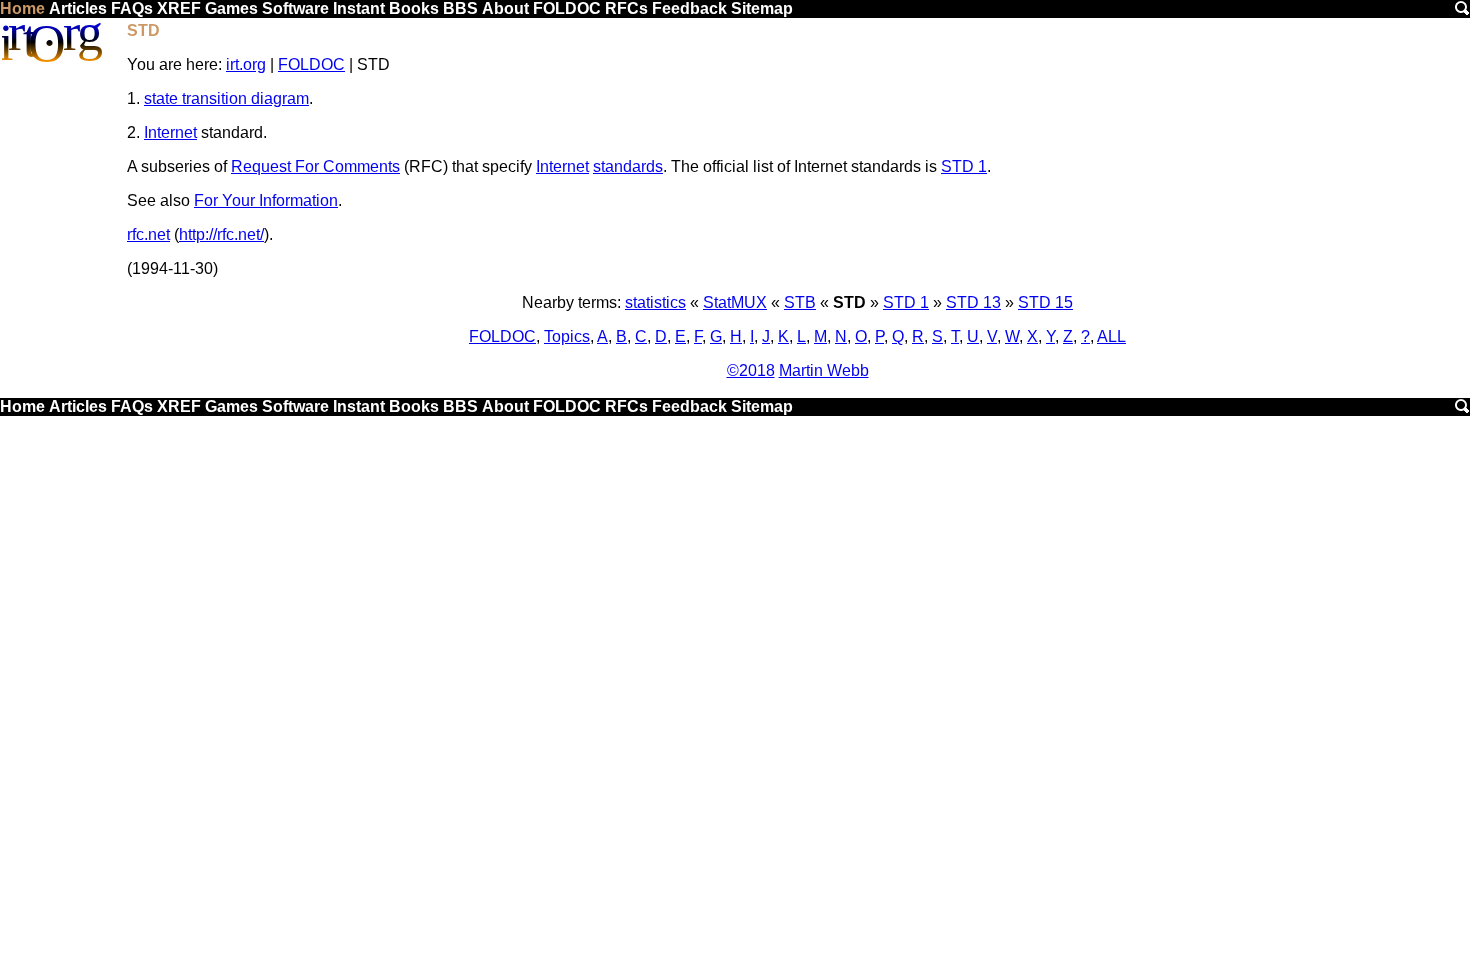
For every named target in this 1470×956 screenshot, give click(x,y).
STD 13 (973, 302)
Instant (359, 8)
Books (414, 8)
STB (800, 302)
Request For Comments (315, 166)
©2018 (751, 370)
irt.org (246, 64)
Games (231, 8)
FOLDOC (567, 8)
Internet (170, 132)
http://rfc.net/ (221, 234)
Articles (78, 8)
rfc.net (148, 234)
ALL (1111, 336)
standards (628, 166)
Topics (567, 336)
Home (22, 8)
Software (295, 8)
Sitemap (762, 8)
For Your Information (266, 200)
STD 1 (964, 166)
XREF (179, 8)
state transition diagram (226, 98)
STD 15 (1045, 302)
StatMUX (735, 302)
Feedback (689, 8)
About (505, 8)
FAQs (132, 8)
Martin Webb (824, 370)
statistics (655, 302)
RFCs (626, 8)
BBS (460, 8)
